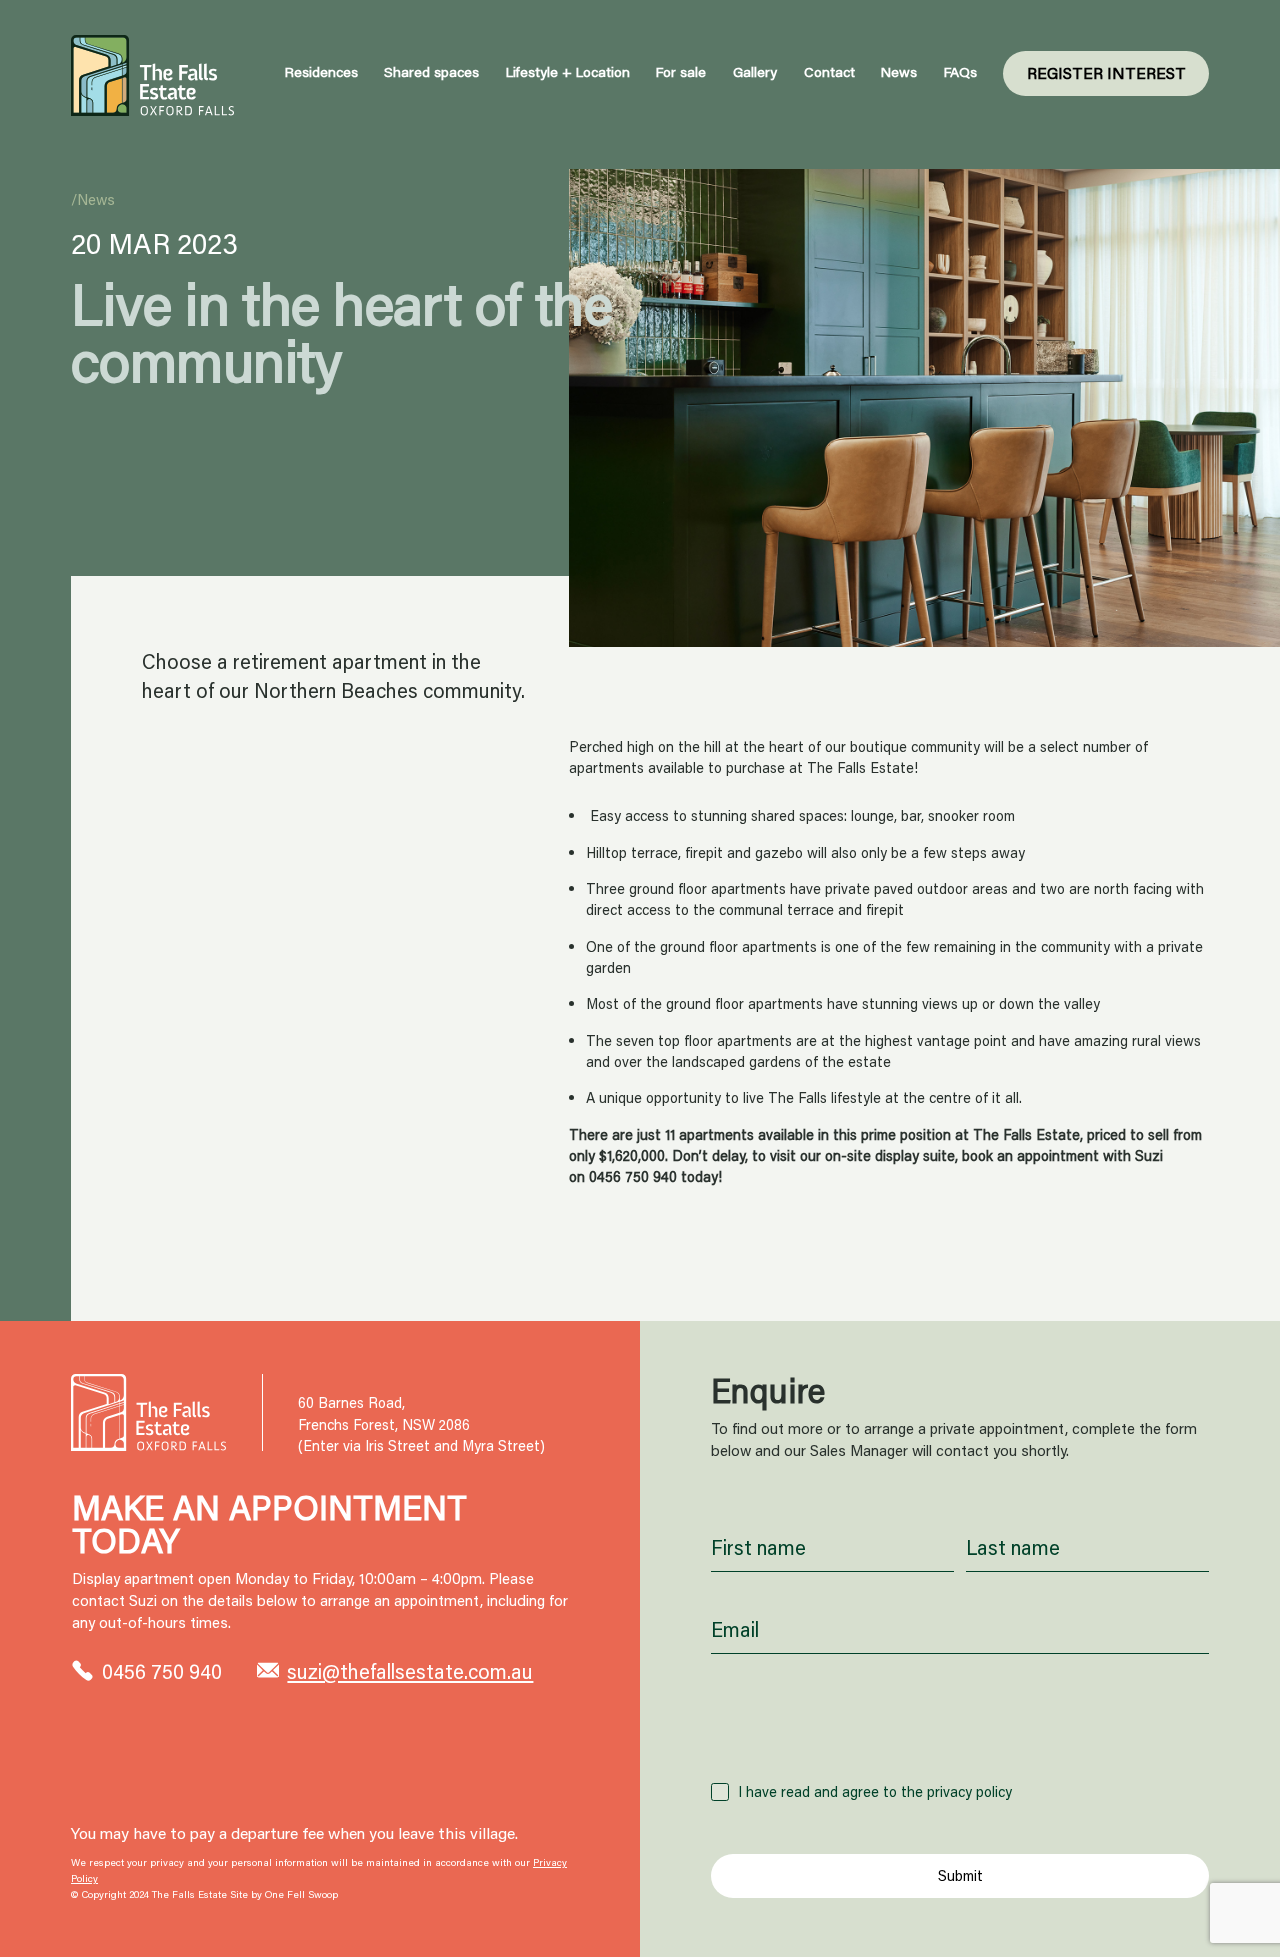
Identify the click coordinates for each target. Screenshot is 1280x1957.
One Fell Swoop (301, 1894)
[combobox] (960, 1736)
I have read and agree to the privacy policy (875, 1791)
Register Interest (1106, 72)
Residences (321, 72)
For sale (681, 72)
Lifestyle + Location (568, 72)
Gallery (755, 72)
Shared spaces (431, 72)
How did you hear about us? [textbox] (836, 1736)
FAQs (960, 72)
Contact (829, 72)
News (899, 72)
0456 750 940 (633, 1176)
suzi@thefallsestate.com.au (410, 1671)
